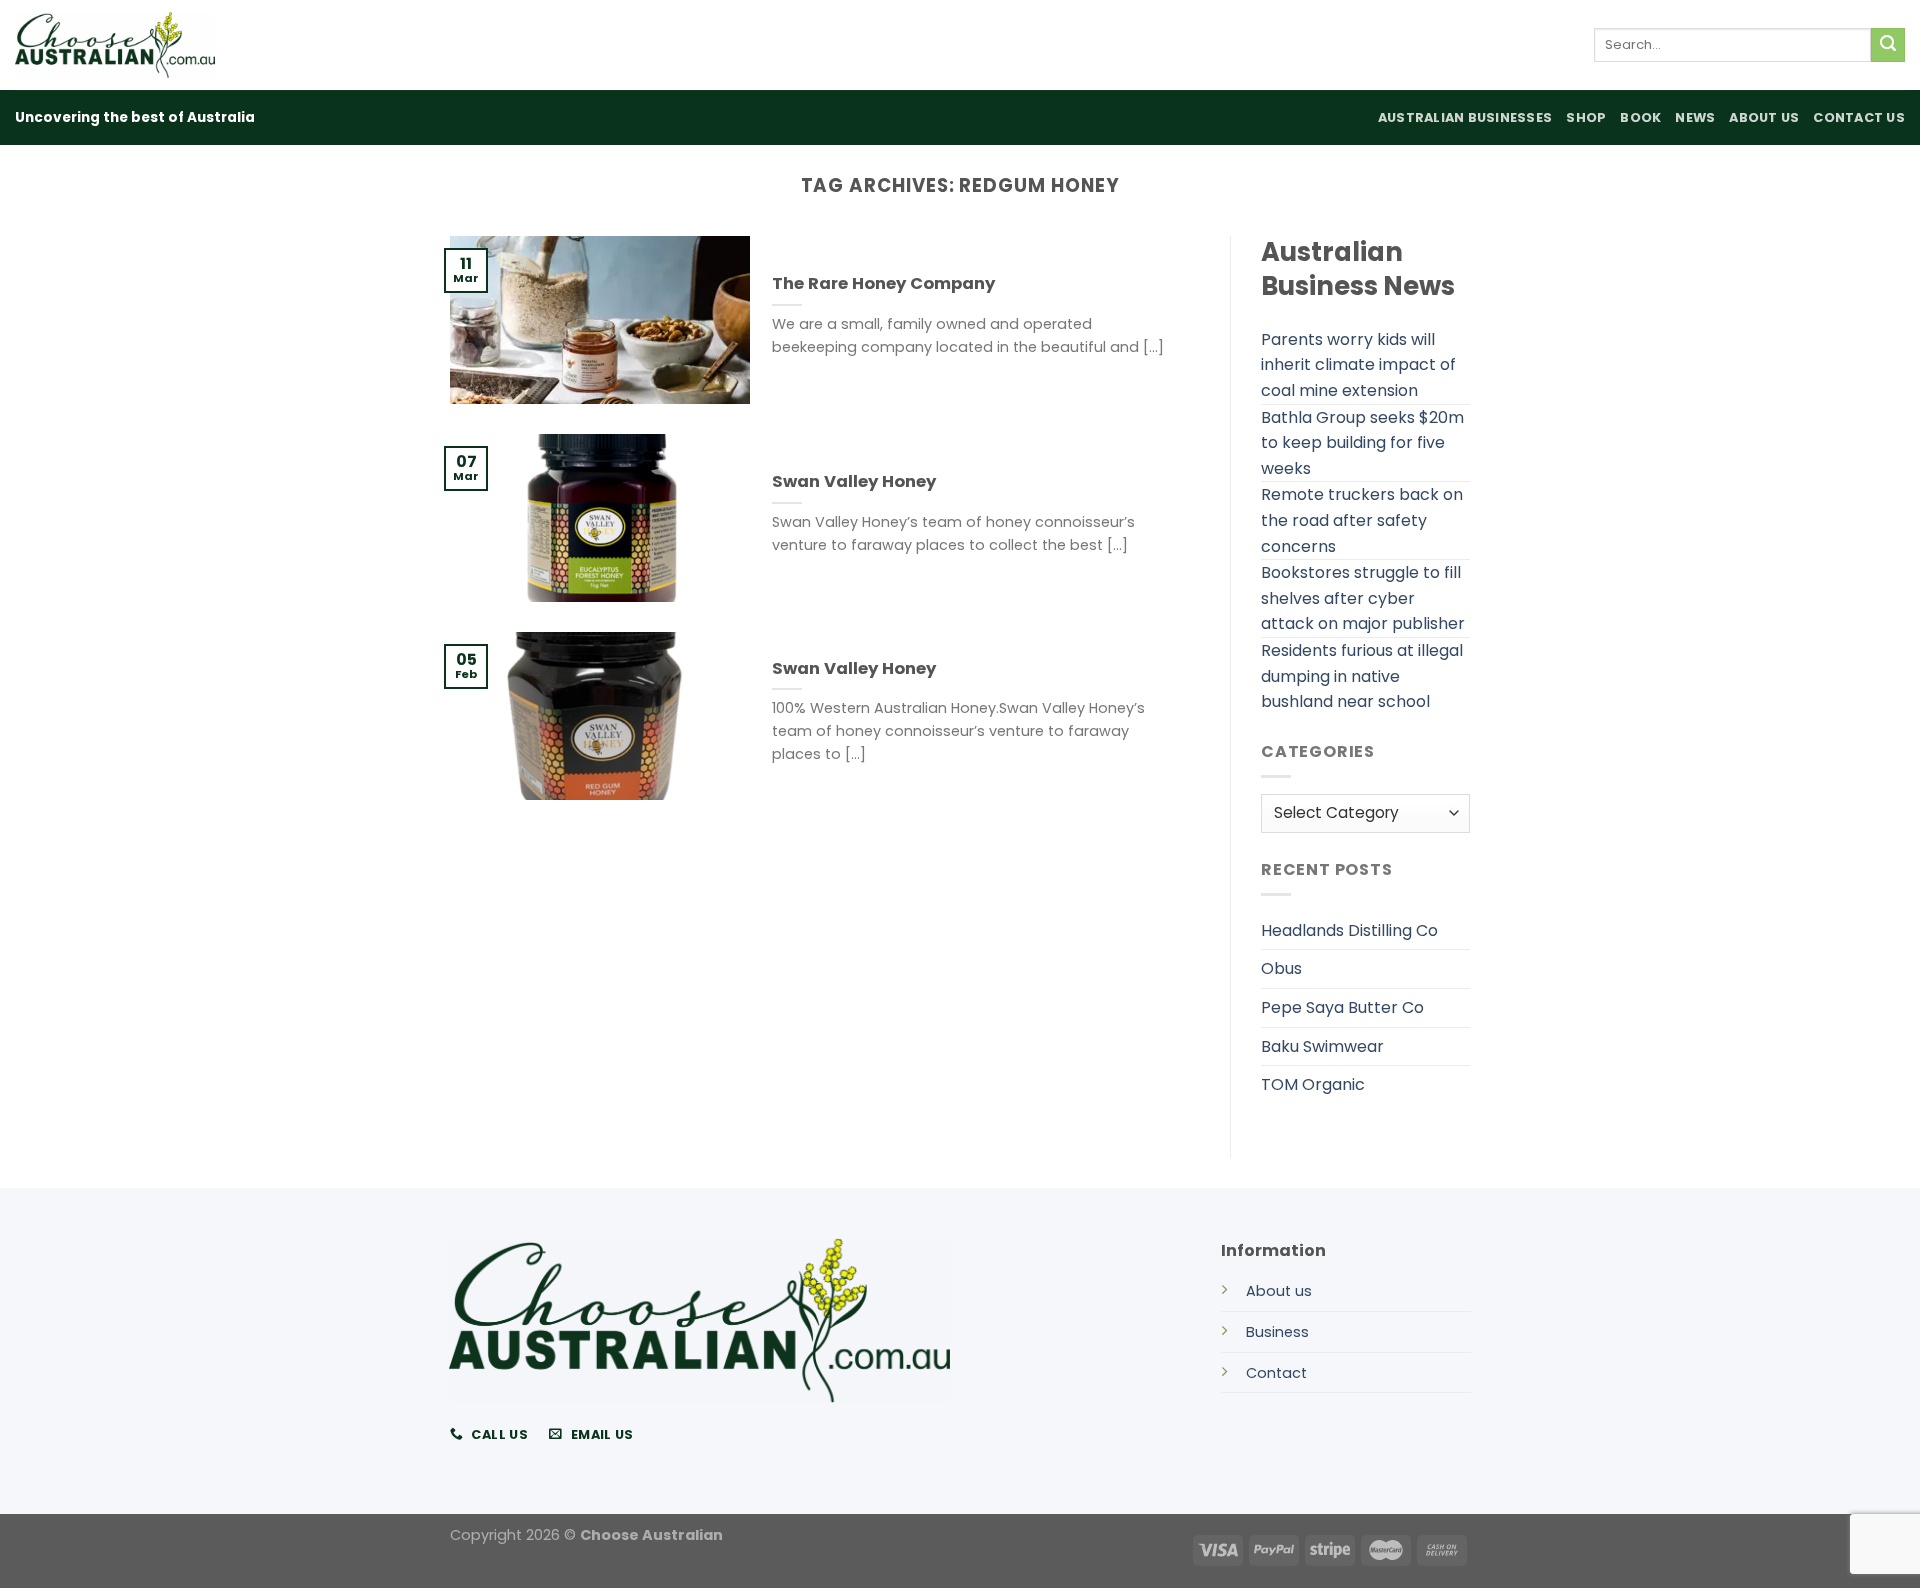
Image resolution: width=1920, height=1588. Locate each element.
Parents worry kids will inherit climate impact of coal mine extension (1358, 365)
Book (1640, 117)
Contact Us (1859, 117)
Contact (1276, 1373)
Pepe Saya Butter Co (1342, 1007)
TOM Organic (1313, 1084)
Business (1277, 1332)
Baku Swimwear (1322, 1046)
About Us (1764, 117)
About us (1279, 1291)
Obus (1281, 968)
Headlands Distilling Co (1349, 930)
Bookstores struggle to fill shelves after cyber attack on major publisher (1363, 598)
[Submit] (1888, 45)
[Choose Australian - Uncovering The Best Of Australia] (115, 45)
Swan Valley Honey (854, 482)
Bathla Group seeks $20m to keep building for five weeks (1362, 443)
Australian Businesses (1465, 117)
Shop (1586, 117)
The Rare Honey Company (883, 284)
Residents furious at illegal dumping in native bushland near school (1362, 676)
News (1695, 117)
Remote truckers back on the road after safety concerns (1362, 520)
